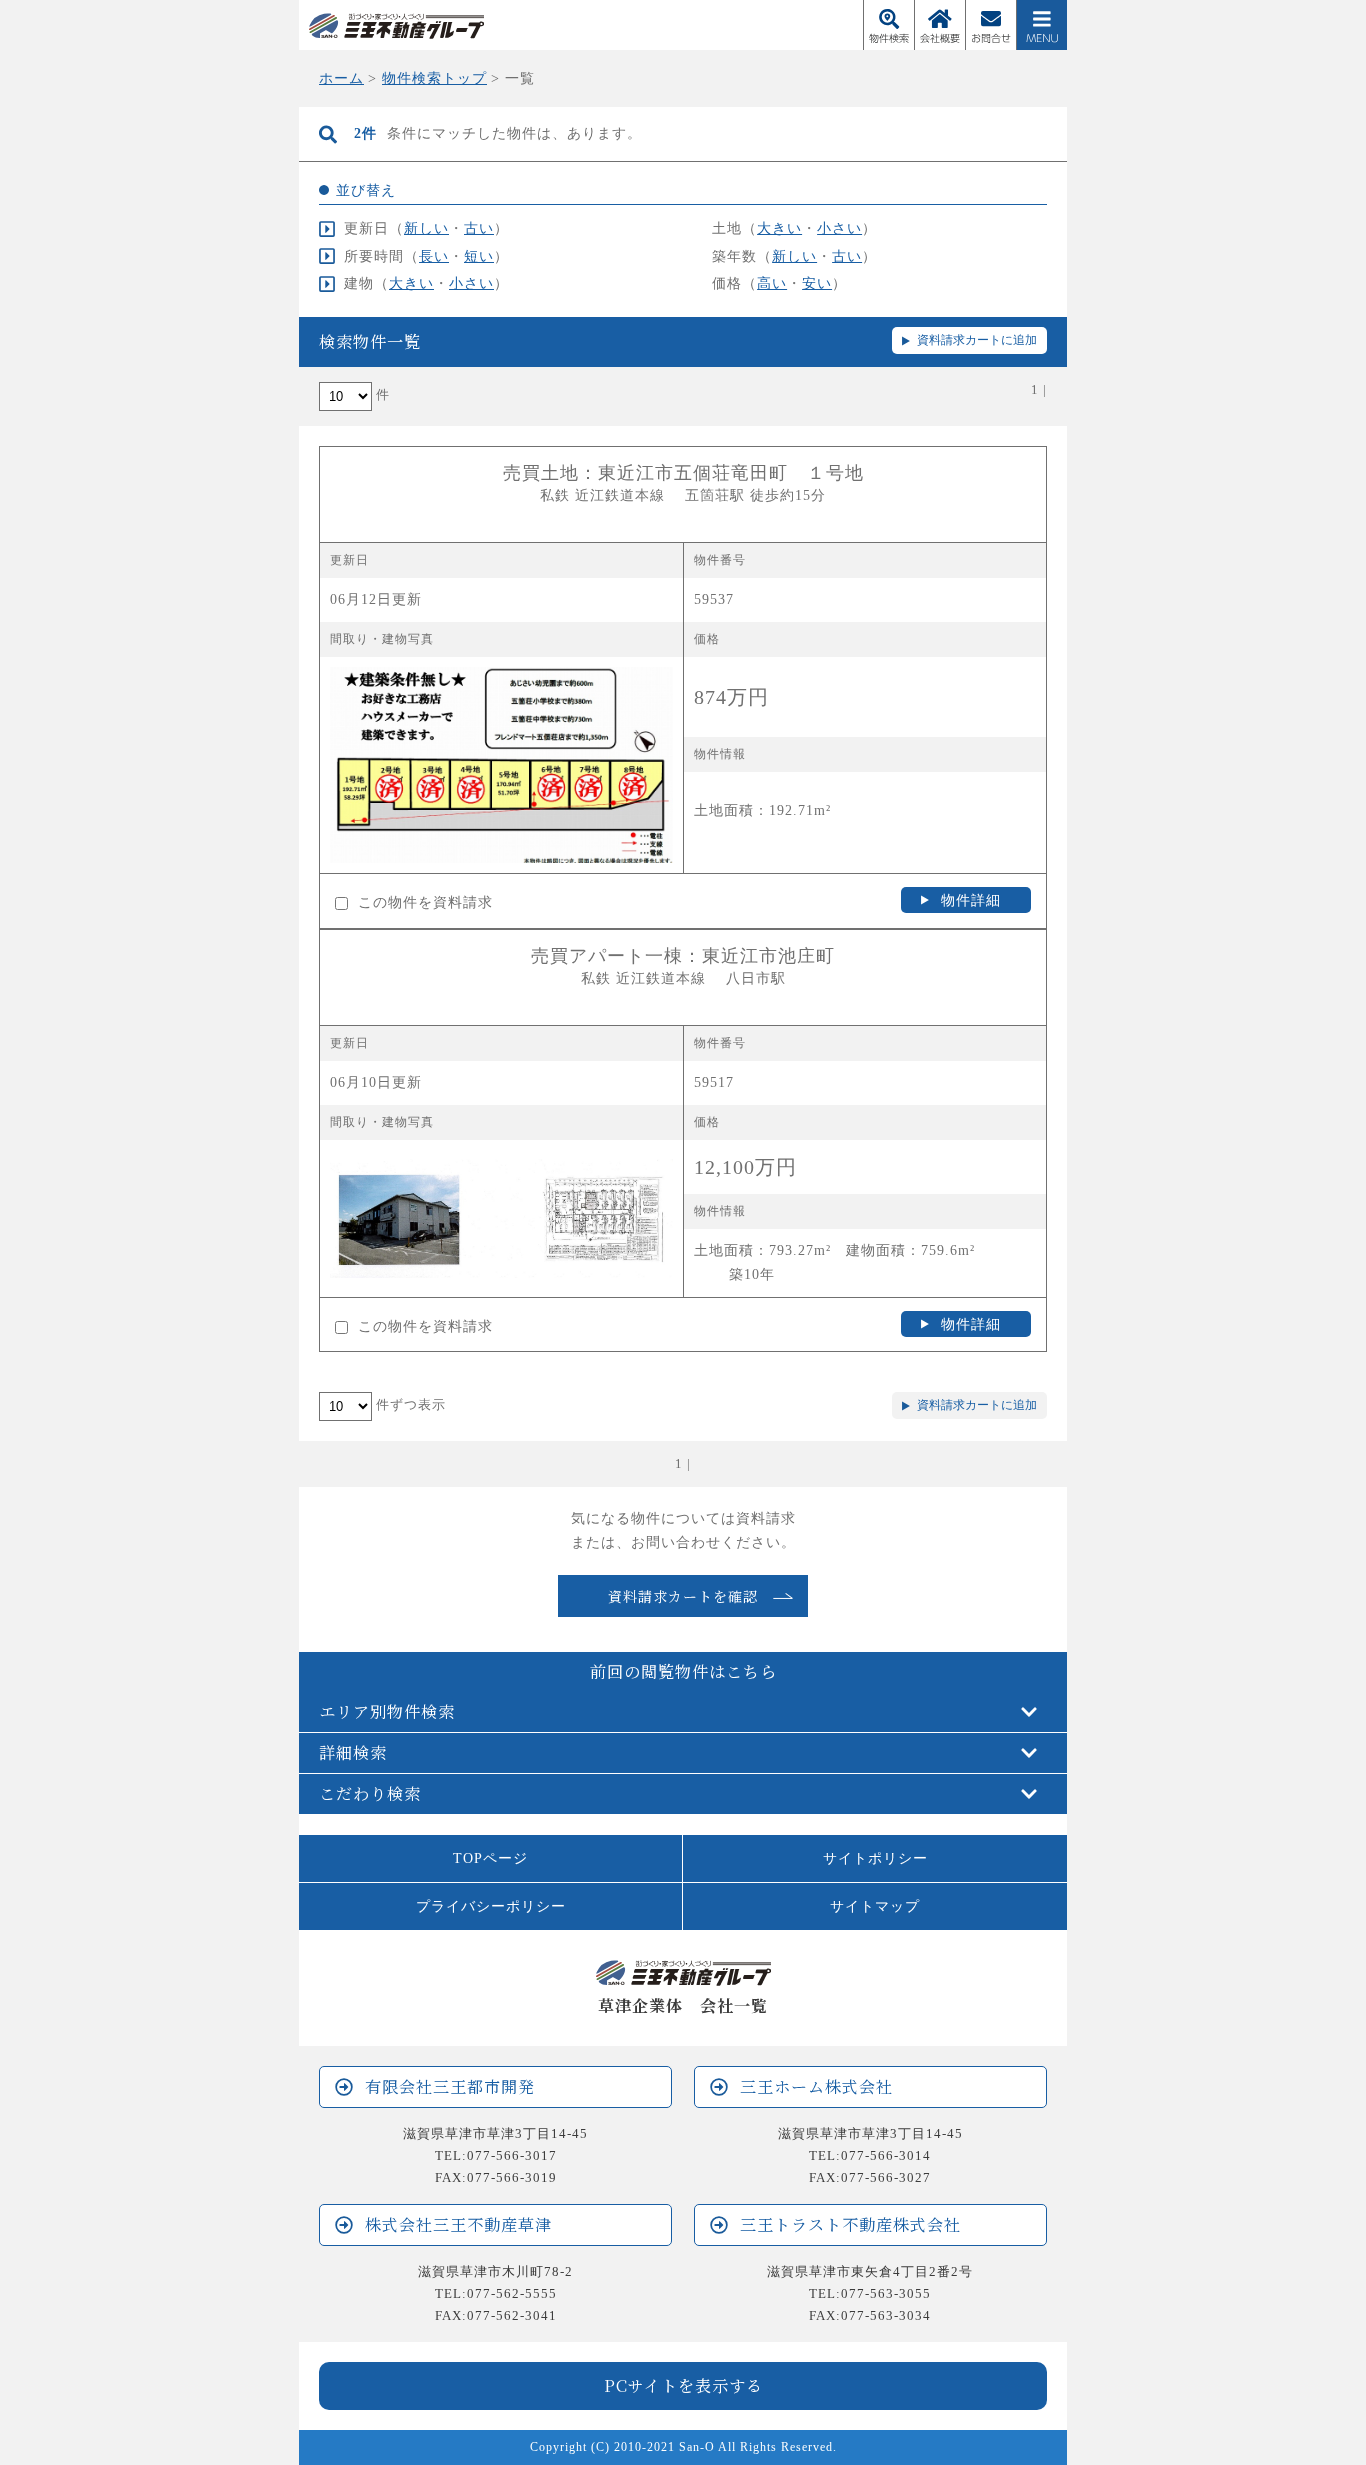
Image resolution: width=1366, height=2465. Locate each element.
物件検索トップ (434, 78)
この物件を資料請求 (423, 902)
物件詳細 (971, 900)
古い (479, 228)
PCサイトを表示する (683, 2385)
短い (479, 256)
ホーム (341, 78)
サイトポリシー (875, 1858)
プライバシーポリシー (491, 1906)
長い (434, 256)
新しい (426, 228)
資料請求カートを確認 (683, 1596)
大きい (779, 228)
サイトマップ (875, 1906)
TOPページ (490, 1858)
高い (772, 283)
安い (817, 283)
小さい (839, 228)
